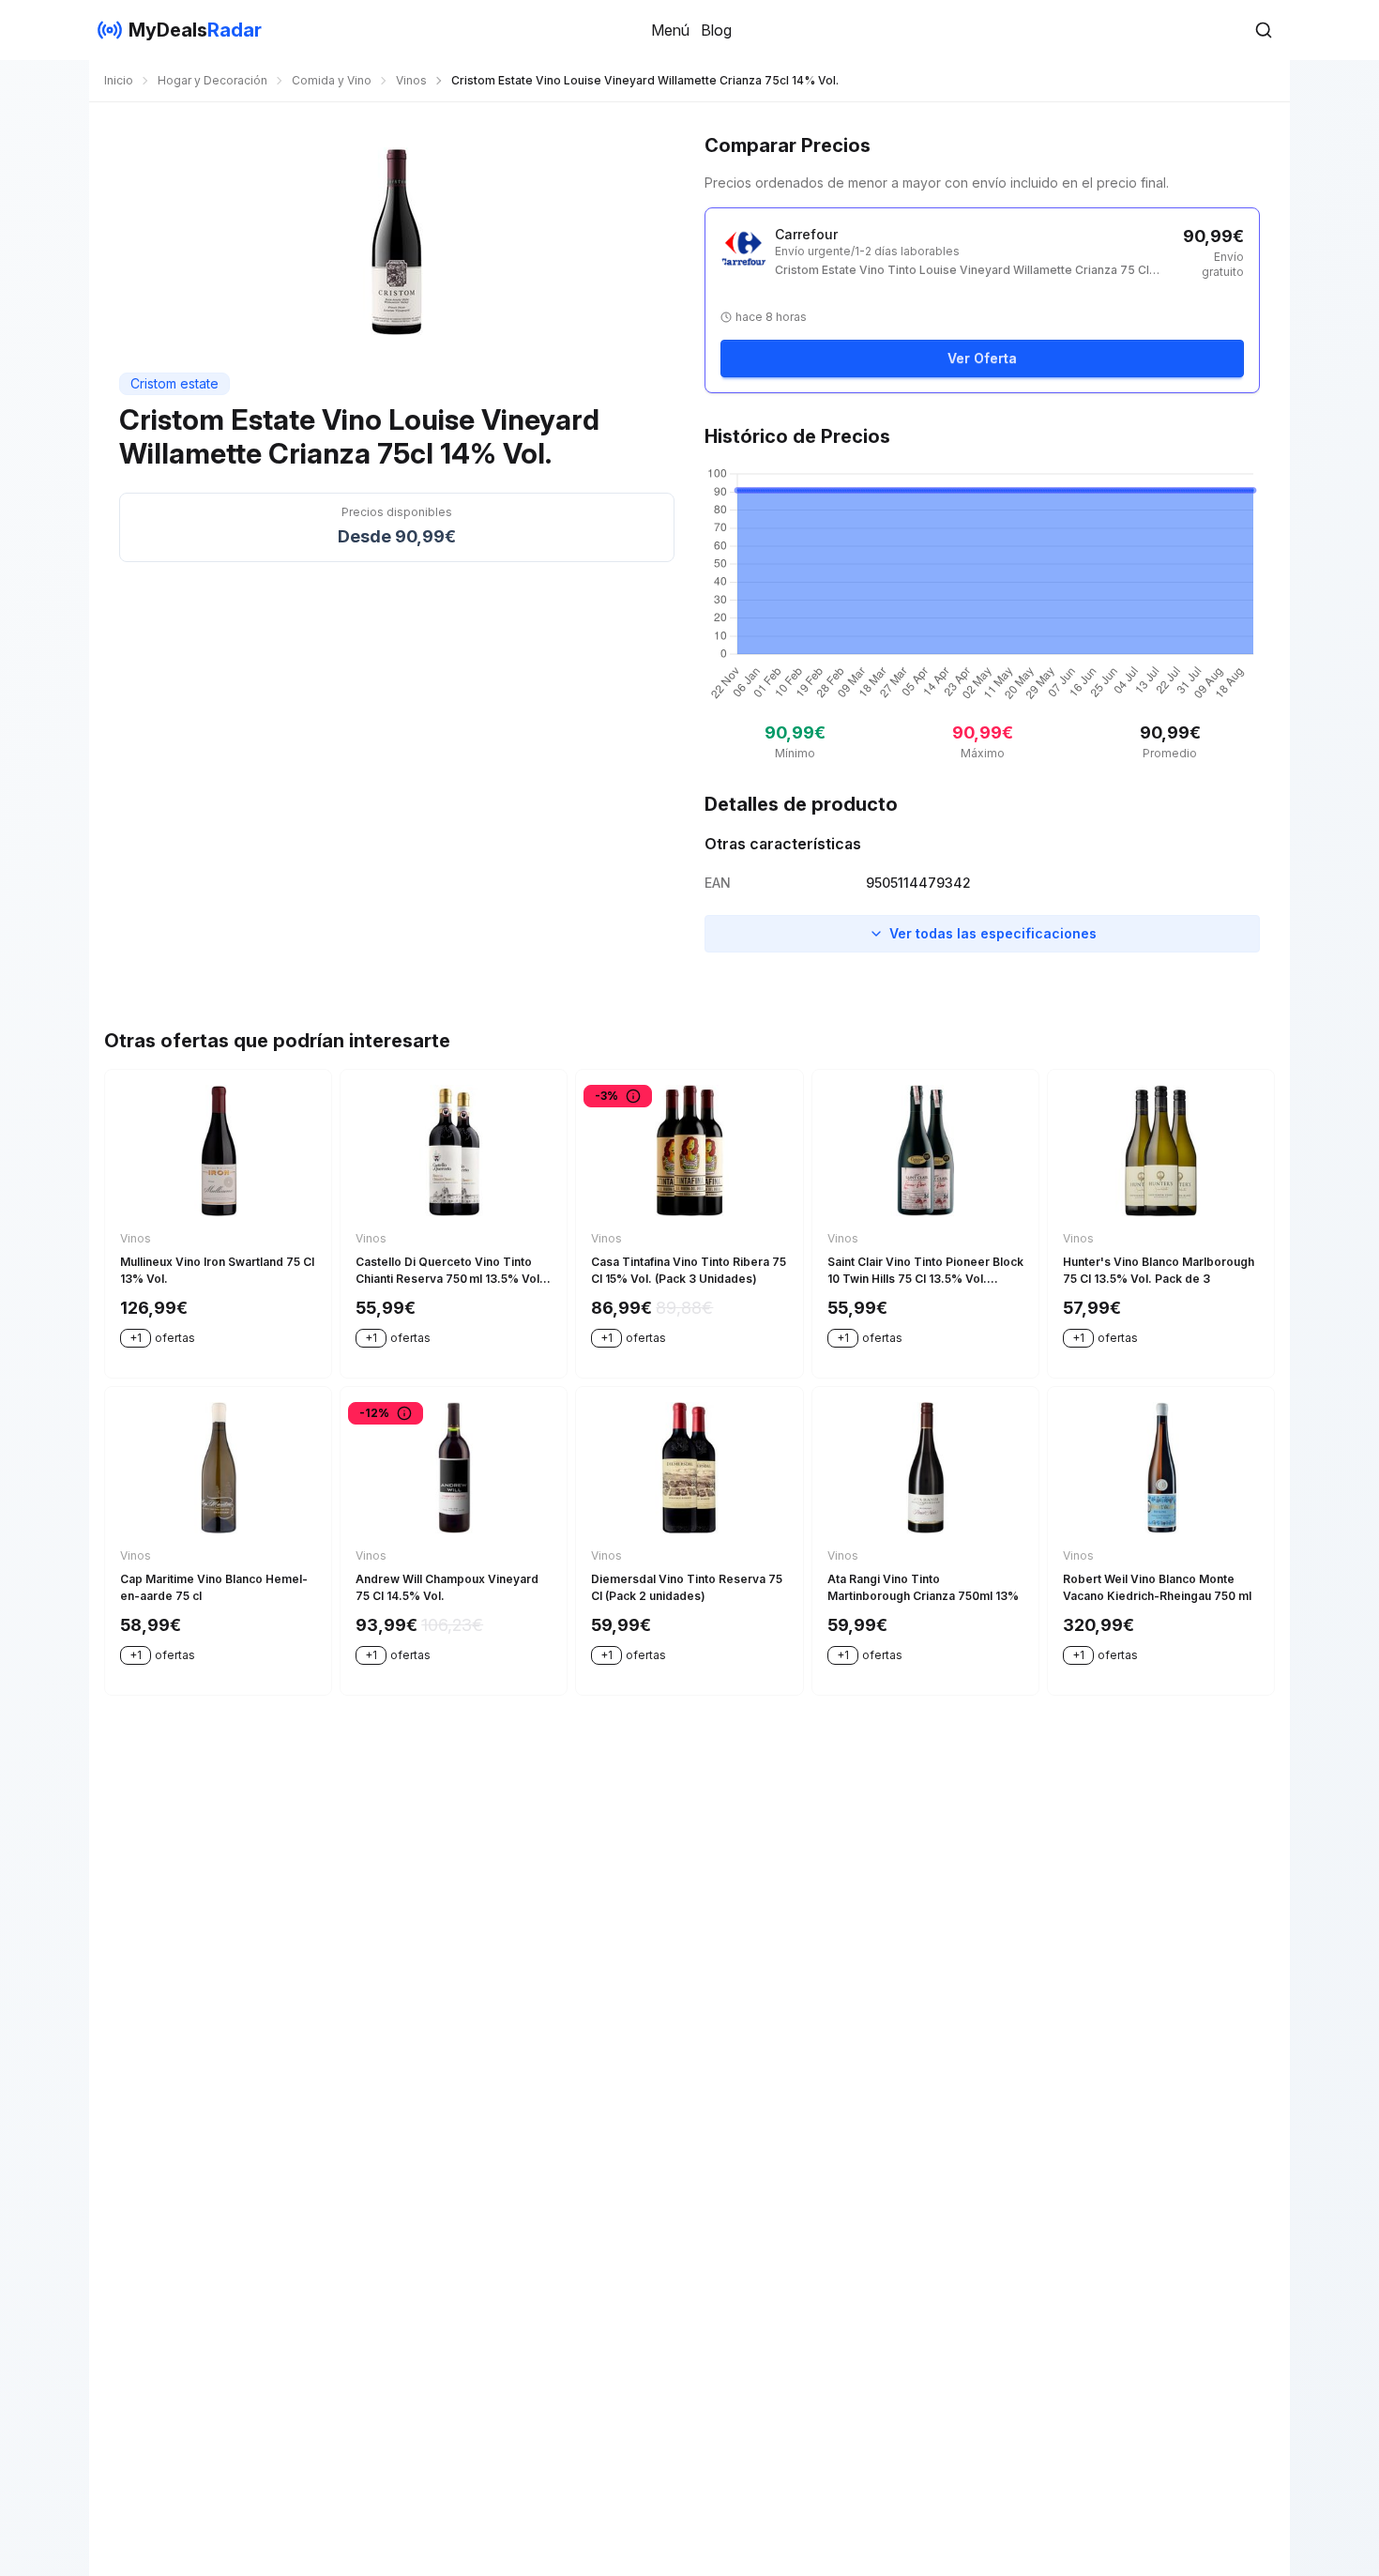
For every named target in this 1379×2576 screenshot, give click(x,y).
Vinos (411, 80)
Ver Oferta (982, 358)
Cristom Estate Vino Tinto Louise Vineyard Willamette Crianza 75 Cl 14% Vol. (962, 270)
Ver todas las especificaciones (993, 933)
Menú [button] (670, 30)
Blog (716, 30)
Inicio (119, 80)
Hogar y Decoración (212, 80)
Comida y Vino (332, 80)
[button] (1264, 30)
